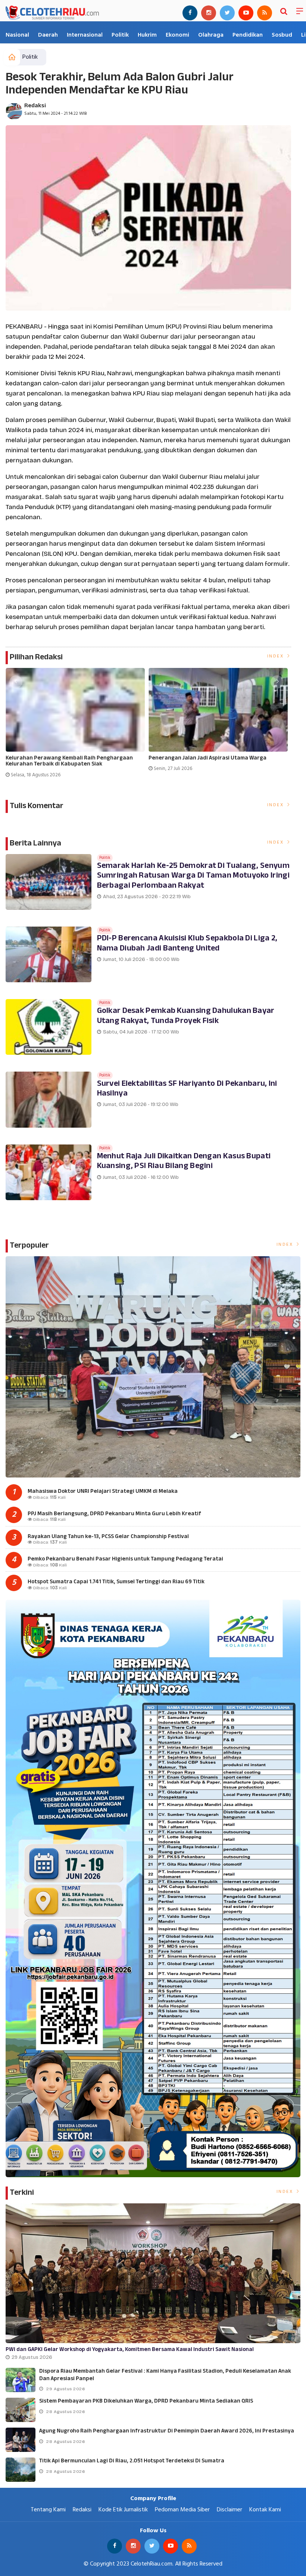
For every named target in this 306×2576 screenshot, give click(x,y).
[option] (77, 726)
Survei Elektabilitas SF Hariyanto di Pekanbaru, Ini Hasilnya (187, 1089)
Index (277, 656)
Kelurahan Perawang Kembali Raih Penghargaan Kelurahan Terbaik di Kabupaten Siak (69, 762)
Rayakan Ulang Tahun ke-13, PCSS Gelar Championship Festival (108, 1537)
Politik (120, 35)
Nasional (17, 35)
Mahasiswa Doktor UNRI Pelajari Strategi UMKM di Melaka (103, 1492)
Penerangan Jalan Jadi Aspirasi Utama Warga (207, 759)
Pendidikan (248, 35)
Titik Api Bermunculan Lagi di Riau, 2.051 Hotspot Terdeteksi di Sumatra (132, 2461)
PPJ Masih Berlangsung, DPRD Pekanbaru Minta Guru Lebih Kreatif (114, 1514)
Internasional (85, 35)
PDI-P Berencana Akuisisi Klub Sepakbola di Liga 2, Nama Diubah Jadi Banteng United (187, 943)
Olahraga (211, 35)
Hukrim (147, 35)
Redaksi (35, 106)
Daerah (48, 35)
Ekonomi (177, 35)
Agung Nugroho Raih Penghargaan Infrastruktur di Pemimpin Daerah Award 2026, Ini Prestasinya (167, 2431)
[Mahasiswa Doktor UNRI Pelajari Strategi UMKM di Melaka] (153, 1367)
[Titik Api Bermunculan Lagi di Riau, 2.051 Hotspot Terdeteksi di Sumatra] (21, 2470)
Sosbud (282, 35)
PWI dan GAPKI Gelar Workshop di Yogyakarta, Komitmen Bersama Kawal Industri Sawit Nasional (130, 2350)
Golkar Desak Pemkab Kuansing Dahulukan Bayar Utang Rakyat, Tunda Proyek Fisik (186, 1016)
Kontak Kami (265, 2510)
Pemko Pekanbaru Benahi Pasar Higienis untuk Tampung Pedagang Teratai (125, 1559)
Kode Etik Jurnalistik (123, 2510)
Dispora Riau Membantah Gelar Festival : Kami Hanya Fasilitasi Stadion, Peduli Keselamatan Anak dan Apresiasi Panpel (165, 2375)
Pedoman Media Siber (182, 2510)
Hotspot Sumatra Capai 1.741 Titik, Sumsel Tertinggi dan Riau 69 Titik (116, 1582)
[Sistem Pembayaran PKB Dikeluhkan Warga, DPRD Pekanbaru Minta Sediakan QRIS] (21, 2410)
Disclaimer (229, 2510)
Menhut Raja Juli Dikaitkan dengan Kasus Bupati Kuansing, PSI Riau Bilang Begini (184, 1161)
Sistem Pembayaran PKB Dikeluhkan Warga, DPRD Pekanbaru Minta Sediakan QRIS (146, 2401)
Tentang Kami (48, 2510)
